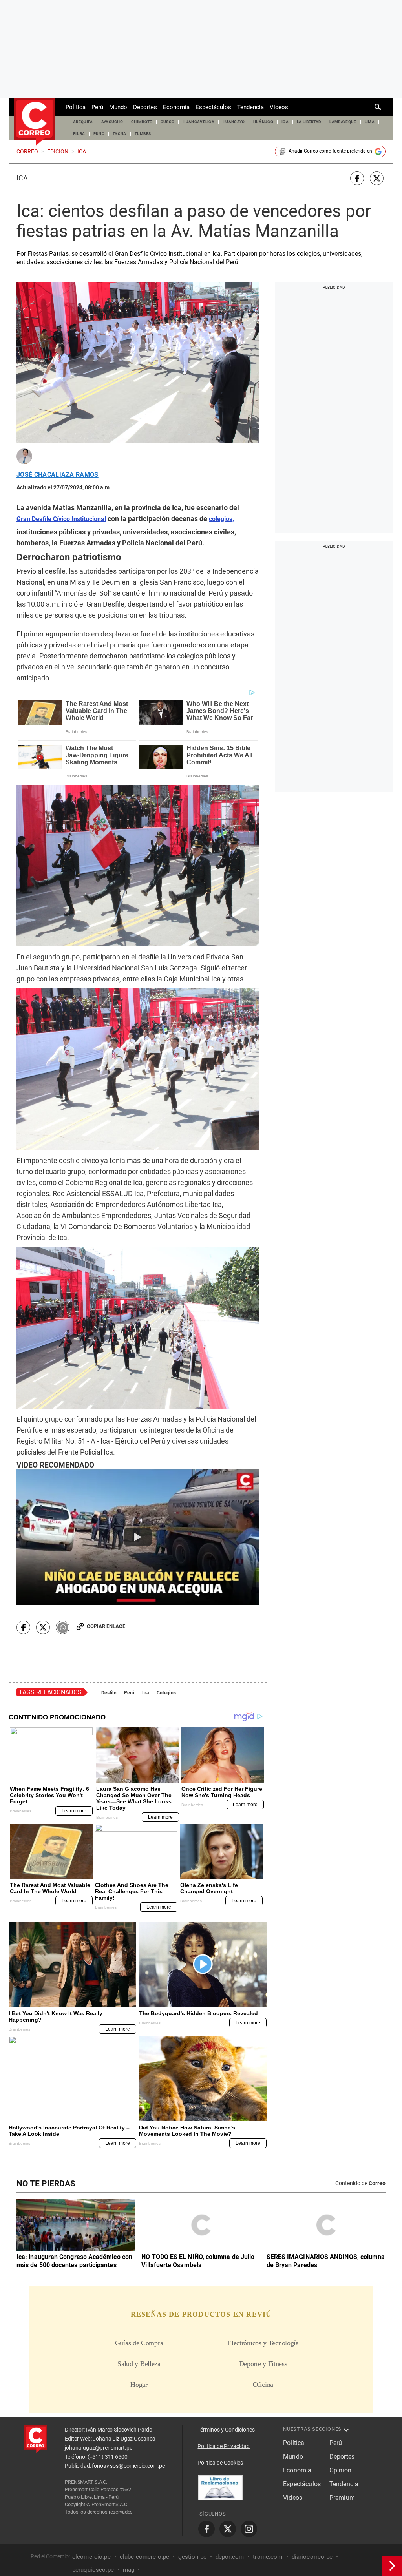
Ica (22, 178)
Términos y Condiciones (226, 2430)
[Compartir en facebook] (357, 178)
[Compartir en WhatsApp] (63, 1627)
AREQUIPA (83, 122)
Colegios (166, 1693)
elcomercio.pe (91, 2557)
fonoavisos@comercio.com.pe (128, 2466)
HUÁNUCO (263, 122)
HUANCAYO (234, 122)
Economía (176, 107)
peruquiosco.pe (93, 2570)
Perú (97, 107)
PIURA (79, 134)
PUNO (99, 134)
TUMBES (143, 134)
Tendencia (250, 107)
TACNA (120, 134)
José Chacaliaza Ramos (58, 475)
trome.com (268, 2557)
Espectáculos (213, 107)
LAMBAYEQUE (343, 122)
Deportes (145, 107)
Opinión (340, 2470)
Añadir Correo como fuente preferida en (330, 151)
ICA (285, 122)
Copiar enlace (106, 1626)
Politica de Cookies (220, 2463)
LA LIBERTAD (309, 122)
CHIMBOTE (142, 122)
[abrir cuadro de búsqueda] (378, 107)
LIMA (370, 122)
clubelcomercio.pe (145, 2557)
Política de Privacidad (224, 2446)
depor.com (230, 2557)
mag (129, 2570)
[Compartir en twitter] (377, 178)
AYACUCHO (112, 122)
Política (76, 107)
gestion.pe (192, 2557)
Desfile (109, 1693)
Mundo (118, 107)
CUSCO (168, 122)
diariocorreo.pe (312, 2557)
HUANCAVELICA (198, 122)
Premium (342, 2498)
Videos (279, 107)
